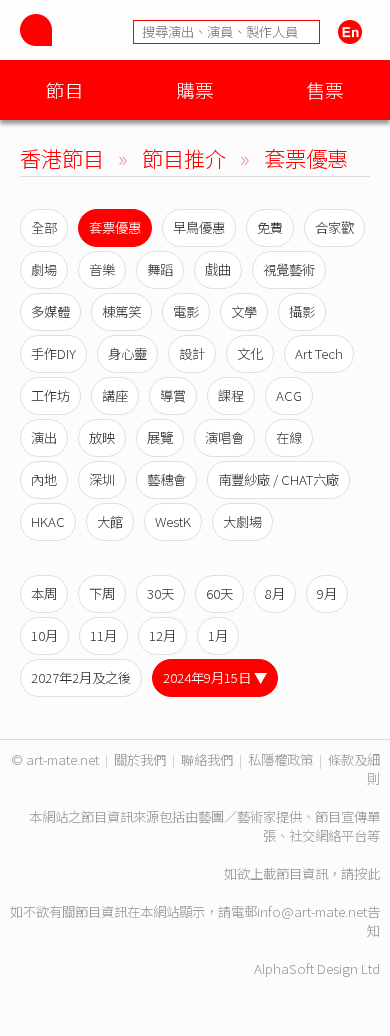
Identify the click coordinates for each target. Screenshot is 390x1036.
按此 (367, 873)
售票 (325, 89)
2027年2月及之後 (81, 677)
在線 (289, 437)
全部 (44, 227)
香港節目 (62, 157)
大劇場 (242, 521)
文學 (244, 311)
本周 (44, 593)
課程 (231, 395)
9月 (327, 593)
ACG (289, 395)
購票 (195, 89)
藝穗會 (166, 479)
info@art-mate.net (312, 911)
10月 (44, 635)
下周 (102, 593)
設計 (192, 353)
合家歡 (334, 227)
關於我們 (140, 759)
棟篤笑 (121, 311)
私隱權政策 (280, 759)
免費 (270, 227)
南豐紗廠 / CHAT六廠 (278, 479)
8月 (275, 593)
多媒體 (50, 311)
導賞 (173, 395)
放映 (102, 437)
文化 (250, 353)
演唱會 (224, 437)
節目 (65, 89)
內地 (44, 479)
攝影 (302, 311)
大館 (110, 521)
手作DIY (53, 353)
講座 (115, 395)
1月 (218, 635)
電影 (186, 311)
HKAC (48, 521)
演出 (44, 437)
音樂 (102, 269)
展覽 (160, 437)
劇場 (44, 269)
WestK (173, 521)
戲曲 (218, 269)
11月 (103, 635)
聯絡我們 (207, 759)
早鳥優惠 (199, 227)
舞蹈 (160, 269)
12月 (162, 635)
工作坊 (50, 395)
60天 (219, 593)
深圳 (102, 479)
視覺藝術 (289, 269)
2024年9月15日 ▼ (215, 677)
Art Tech (319, 353)
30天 (160, 593)
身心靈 (127, 353)
